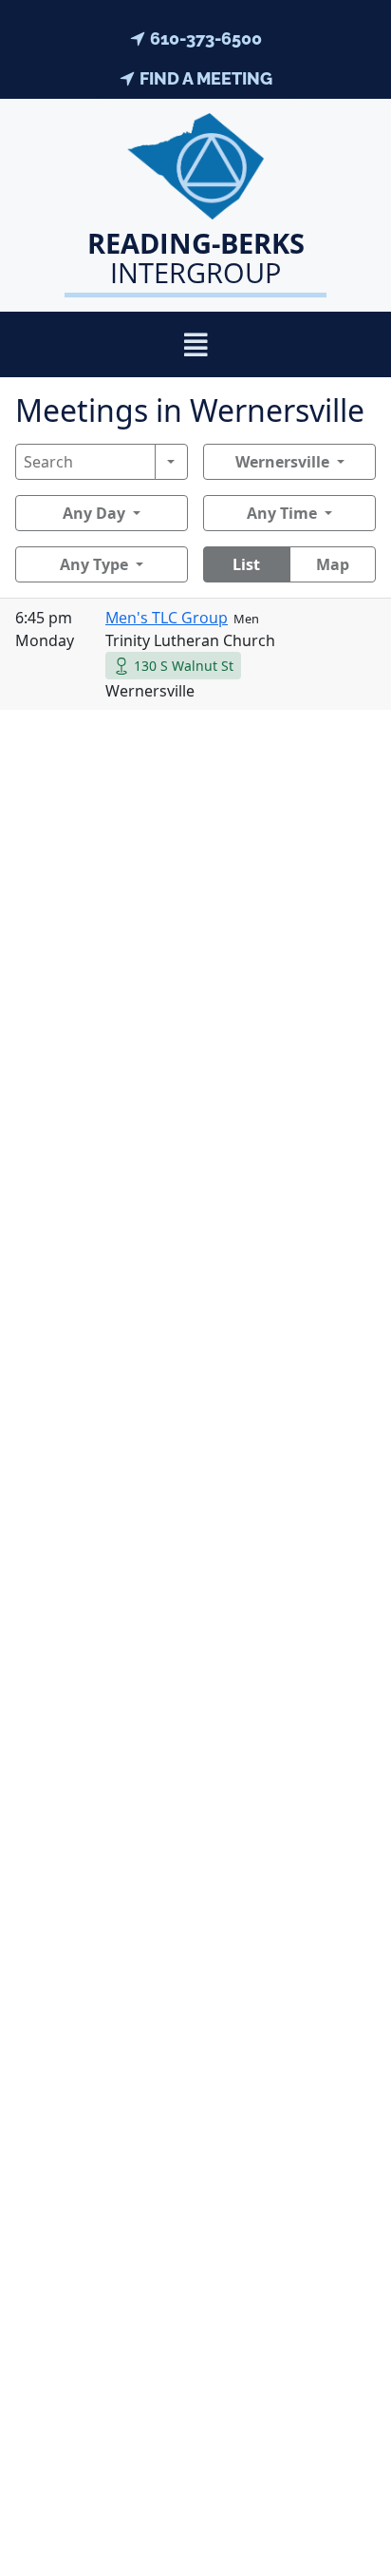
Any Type (94, 564)
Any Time (282, 513)
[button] (196, 344)
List (246, 564)
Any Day (94, 513)
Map (333, 564)
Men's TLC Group (167, 618)
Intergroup (196, 258)
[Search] (171, 462)
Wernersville (282, 462)
